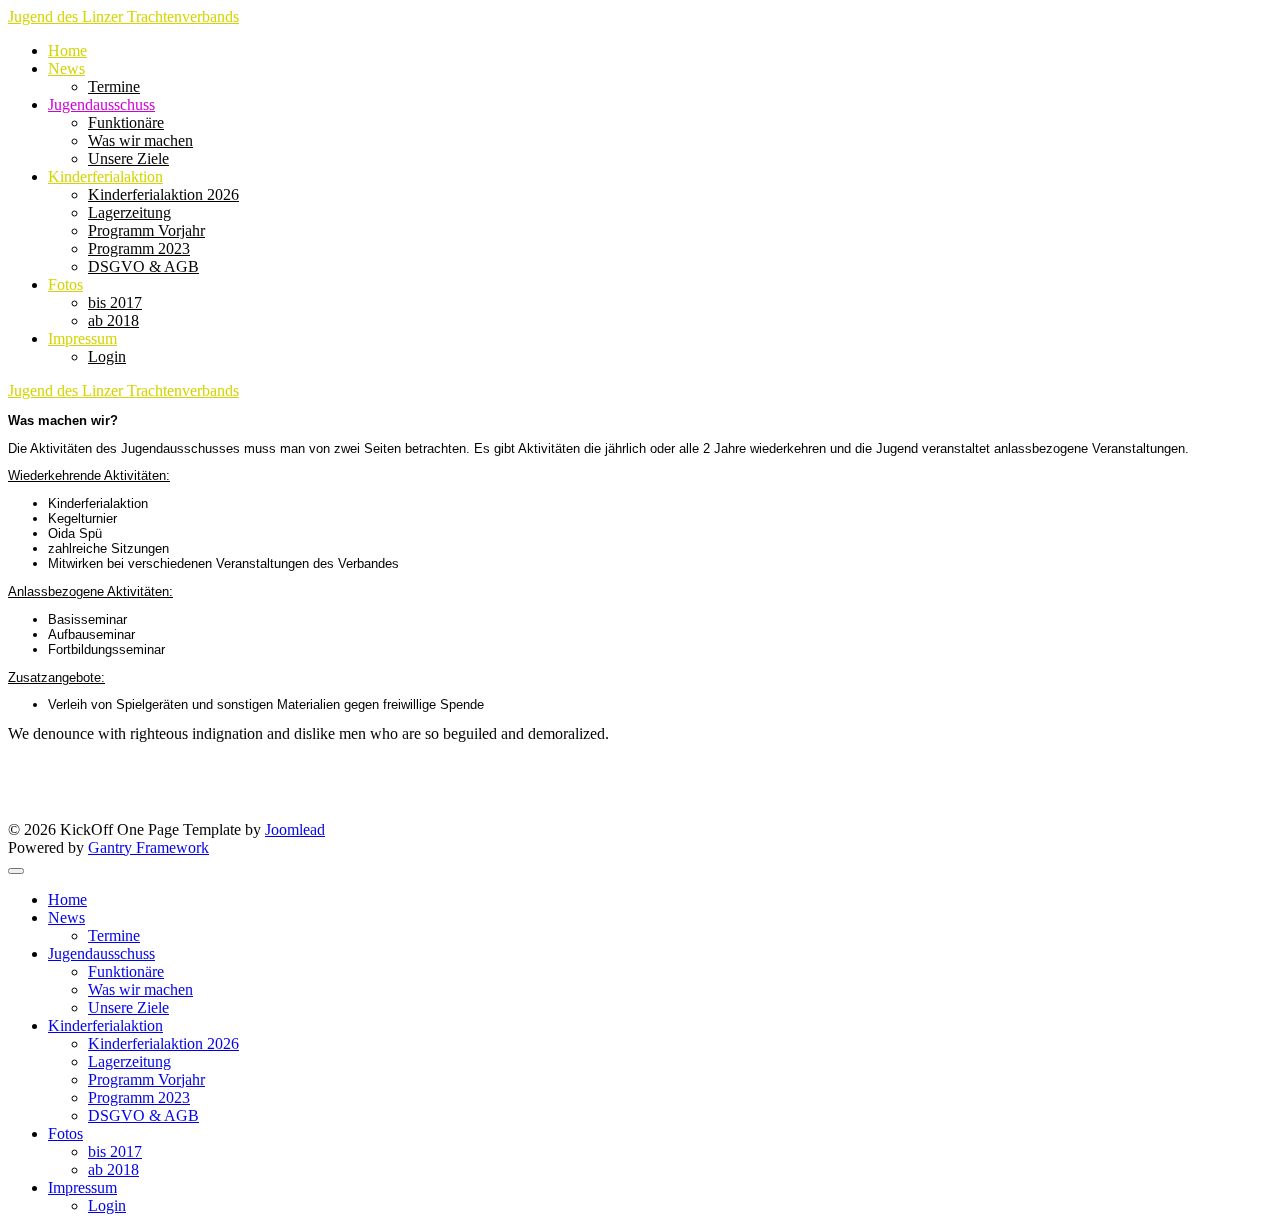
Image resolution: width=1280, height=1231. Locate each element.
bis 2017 (115, 302)
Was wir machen (140, 140)
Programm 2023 (139, 248)
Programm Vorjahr (146, 230)
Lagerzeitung (129, 212)
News (66, 68)
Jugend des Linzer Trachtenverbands (123, 16)
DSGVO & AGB (143, 266)
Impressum (82, 338)
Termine (114, 86)
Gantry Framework (148, 847)
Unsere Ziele (128, 158)
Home (67, 50)
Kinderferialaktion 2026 (163, 194)
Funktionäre (126, 122)
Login (107, 356)
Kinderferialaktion (105, 176)
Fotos (65, 284)
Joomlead (295, 829)
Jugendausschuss (101, 104)
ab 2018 (113, 320)
